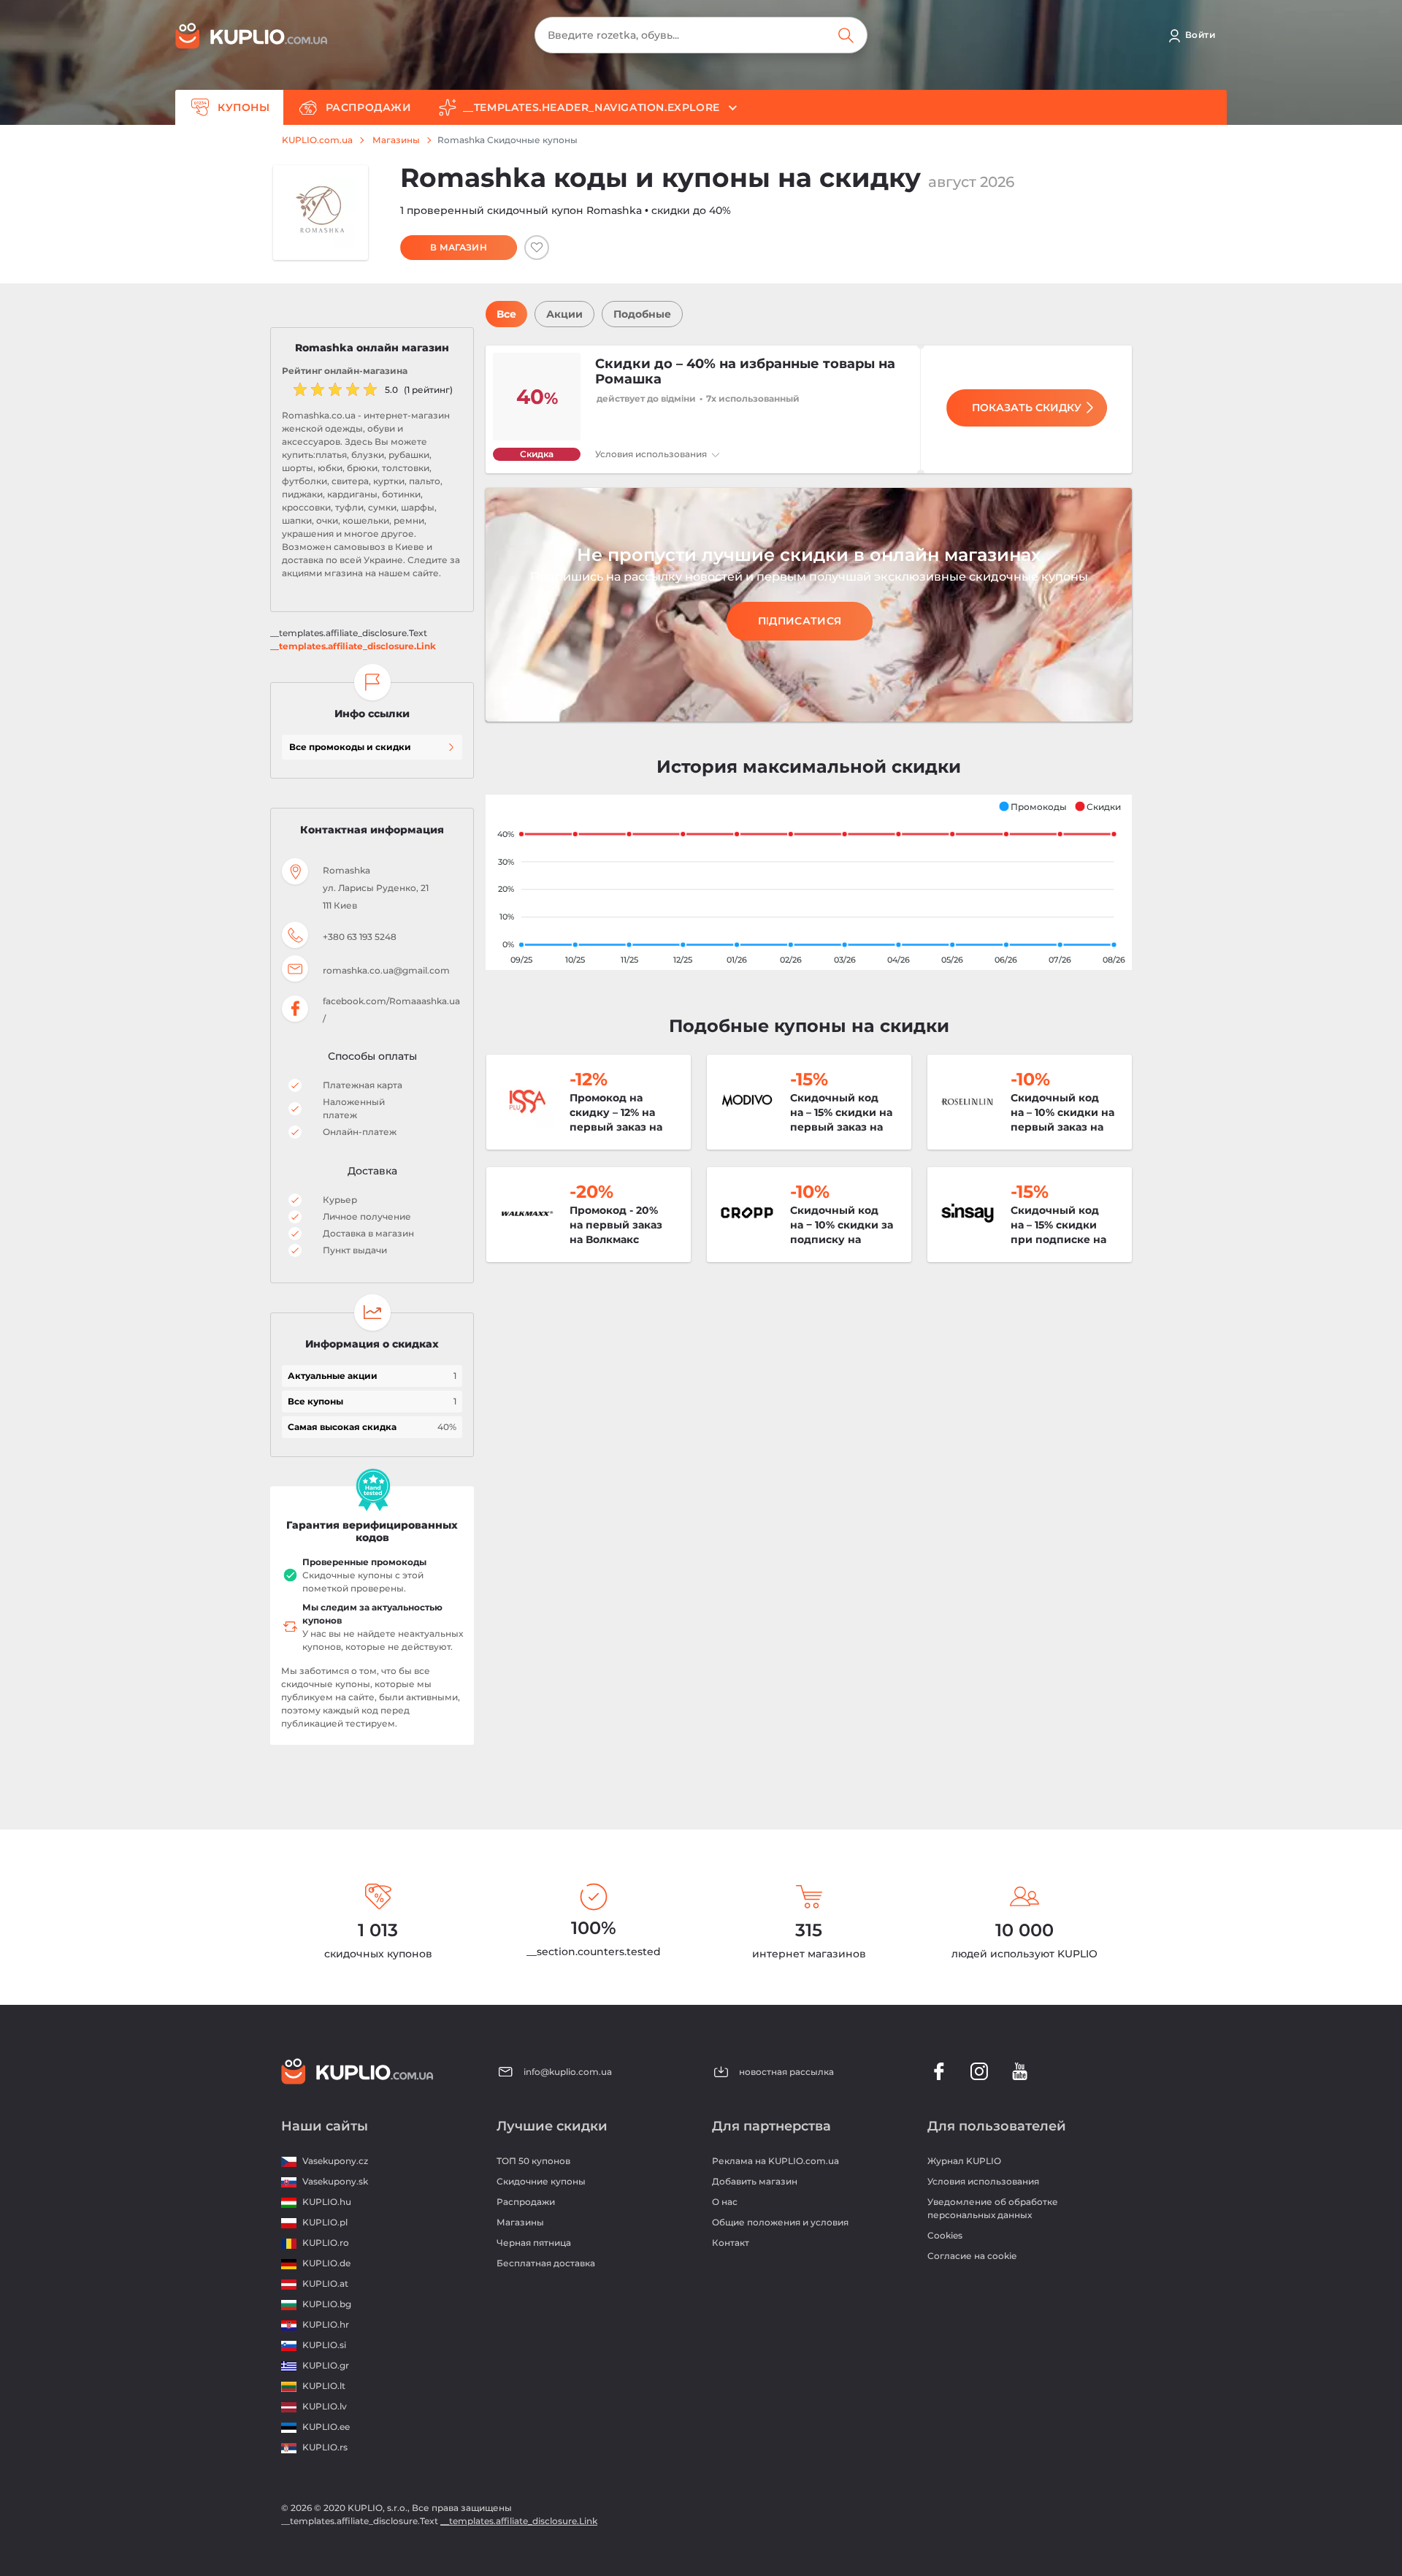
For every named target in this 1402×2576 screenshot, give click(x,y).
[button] (1033, 806)
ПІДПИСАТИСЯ (800, 621)
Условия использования (652, 454)
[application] (809, 882)
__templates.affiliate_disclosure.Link (353, 646)
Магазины (396, 140)
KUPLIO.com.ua (317, 140)
